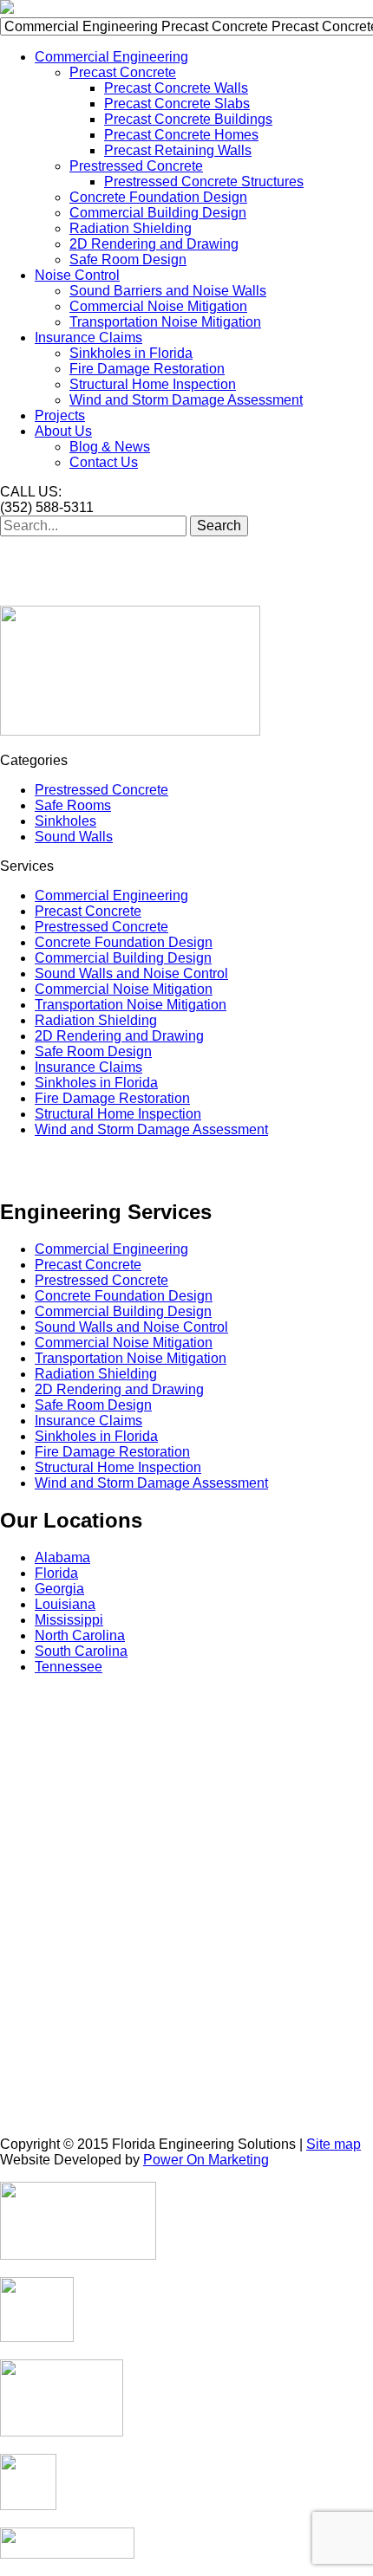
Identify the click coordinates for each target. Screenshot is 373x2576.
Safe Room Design (128, 260)
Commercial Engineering (111, 57)
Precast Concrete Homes (181, 135)
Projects (60, 415)
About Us (63, 431)
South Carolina (81, 1651)
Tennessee (69, 1667)
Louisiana (65, 1604)
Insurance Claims (88, 337)
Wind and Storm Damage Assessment (186, 400)
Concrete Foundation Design (158, 197)
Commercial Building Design (158, 213)
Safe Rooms (73, 805)
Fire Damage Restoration (147, 369)
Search (219, 526)
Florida (56, 1573)
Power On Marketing (206, 2160)
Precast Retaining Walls (178, 150)
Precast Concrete (123, 72)
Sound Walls (74, 837)
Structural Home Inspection (153, 384)
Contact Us (104, 462)
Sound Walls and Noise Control (131, 973)
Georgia (59, 1589)
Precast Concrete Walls (176, 88)
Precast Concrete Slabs (177, 104)
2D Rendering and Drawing (154, 244)
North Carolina (80, 1635)
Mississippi (69, 1620)
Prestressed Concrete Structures (204, 182)
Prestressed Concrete (136, 166)
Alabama (62, 1557)
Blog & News (110, 447)
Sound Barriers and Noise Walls (168, 291)
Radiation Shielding (131, 228)
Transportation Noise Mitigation (165, 322)
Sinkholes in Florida (131, 353)
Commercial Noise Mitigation (158, 306)
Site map (334, 2144)
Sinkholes (65, 821)
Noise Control (77, 275)
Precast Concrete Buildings (188, 119)
